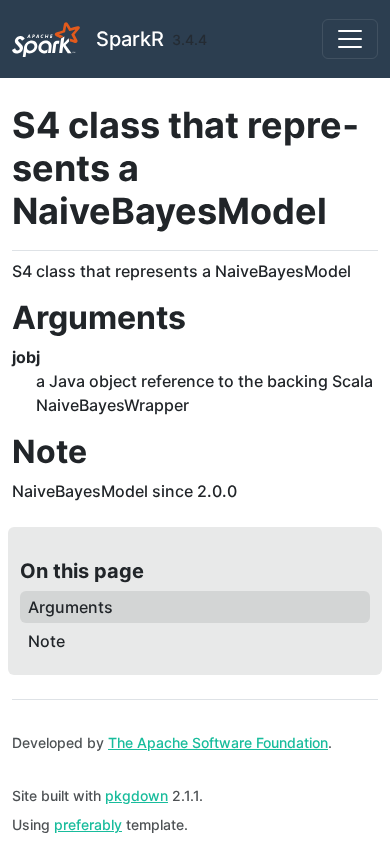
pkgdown (136, 795)
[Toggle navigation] (350, 39)
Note (46, 641)
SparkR (130, 39)
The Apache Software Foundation (218, 742)
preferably (88, 824)
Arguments (70, 607)
